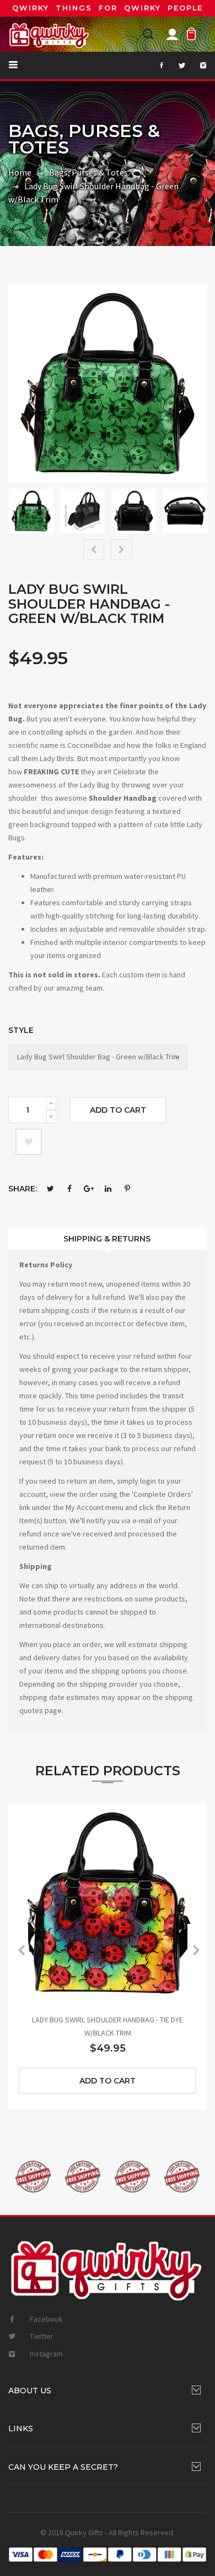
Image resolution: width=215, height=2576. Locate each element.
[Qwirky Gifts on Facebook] (155, 65)
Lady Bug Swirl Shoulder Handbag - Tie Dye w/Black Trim (108, 2026)
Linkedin (108, 1189)
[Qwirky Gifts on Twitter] (176, 65)
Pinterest (127, 1189)
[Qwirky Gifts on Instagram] (197, 65)
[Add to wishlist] (29, 1142)
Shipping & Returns (107, 1239)
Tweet (50, 1189)
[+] (51, 1103)
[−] (51, 1117)
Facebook (69, 1189)
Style (21, 1030)
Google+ (89, 1189)
